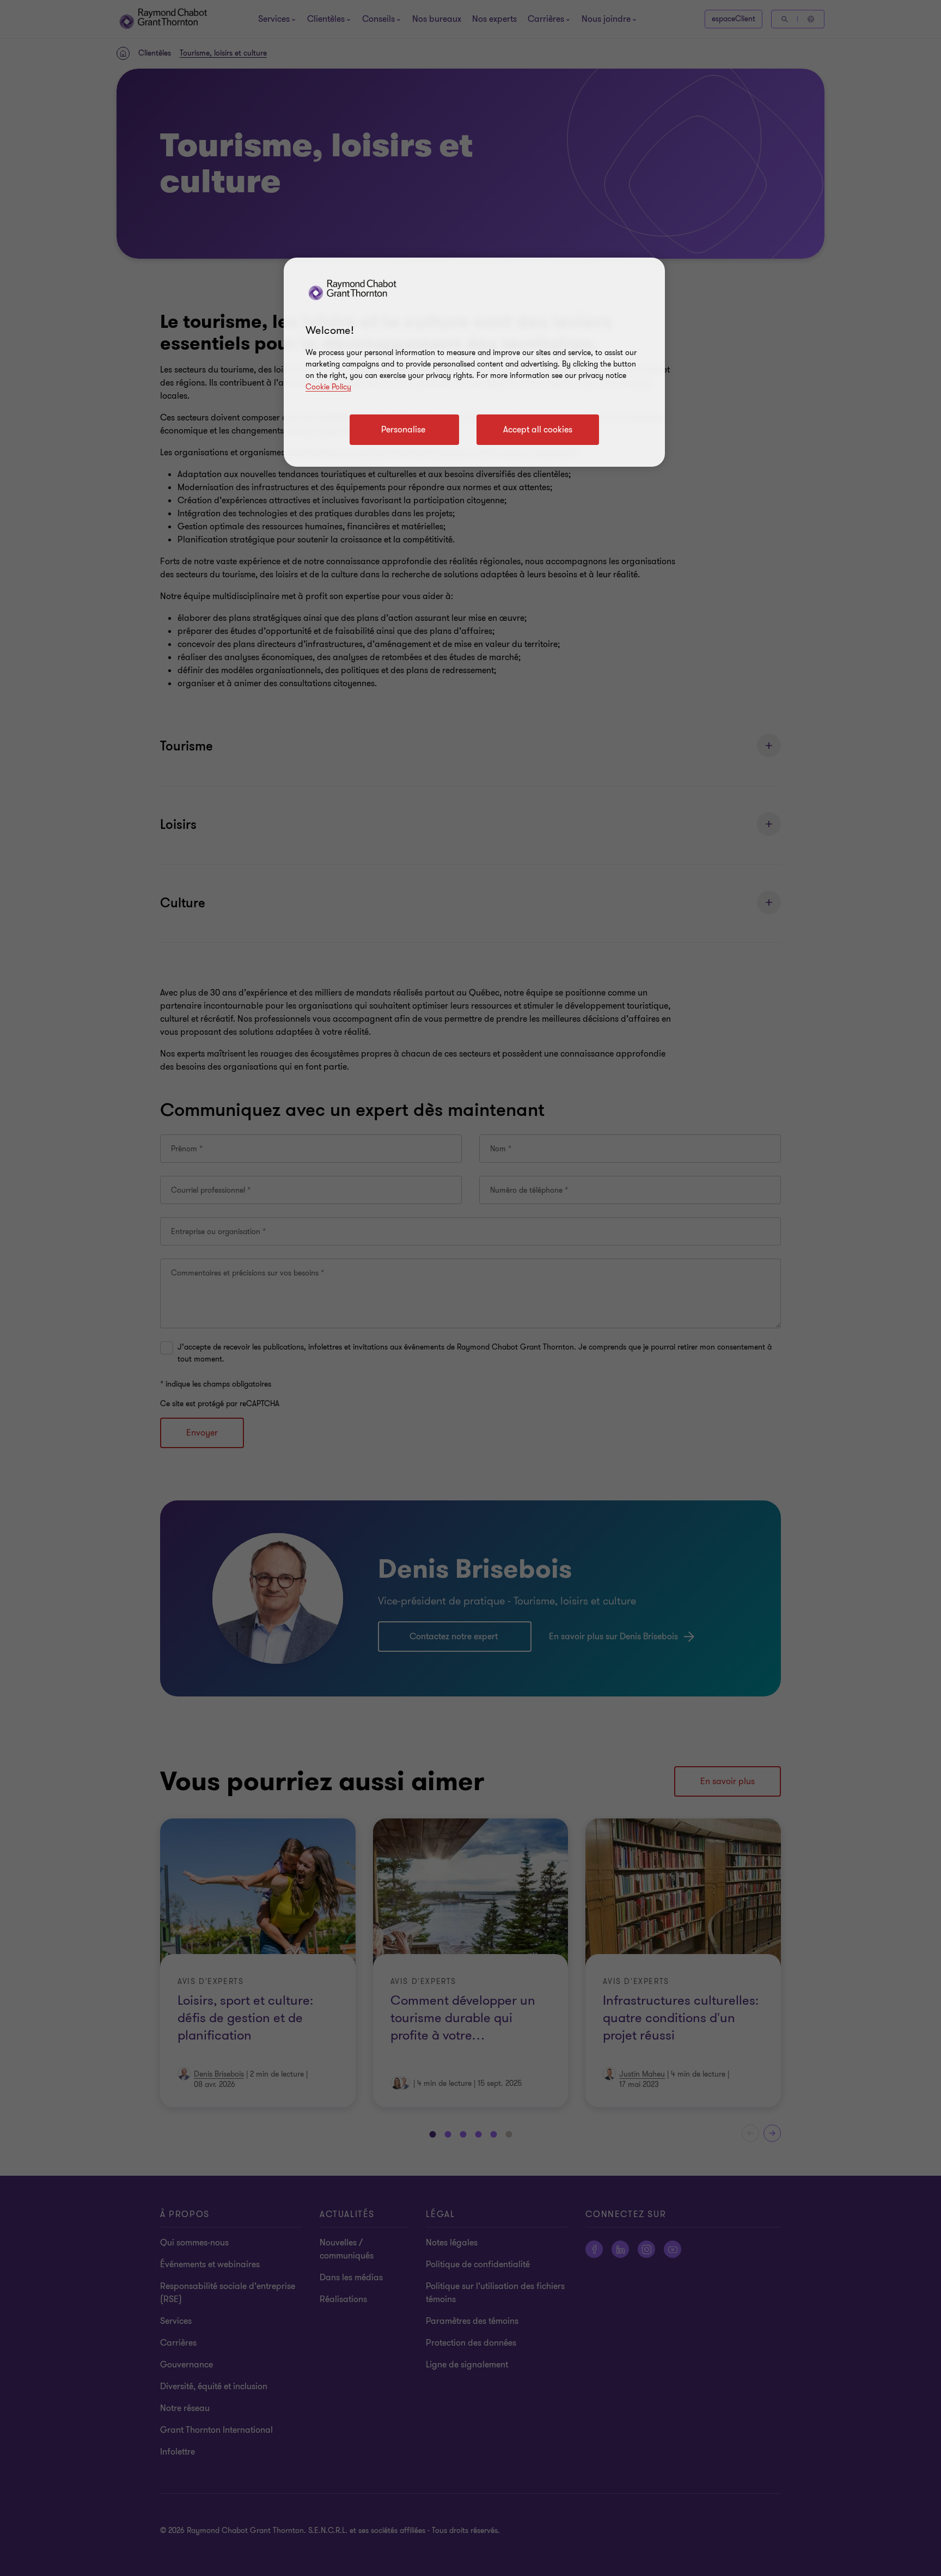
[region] (474, 362)
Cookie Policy (328, 387)
